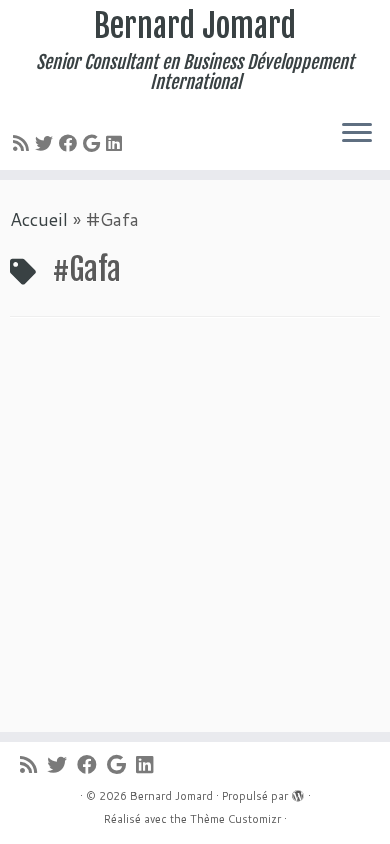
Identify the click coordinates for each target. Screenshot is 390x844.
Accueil (39, 219)
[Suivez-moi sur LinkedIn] (117, 143)
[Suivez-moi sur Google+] (94, 143)
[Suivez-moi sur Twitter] (47, 143)
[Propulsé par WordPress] (298, 792)
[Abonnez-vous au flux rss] (24, 143)
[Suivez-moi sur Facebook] (71, 143)
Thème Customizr (235, 819)
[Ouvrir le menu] (357, 134)
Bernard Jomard (195, 26)
